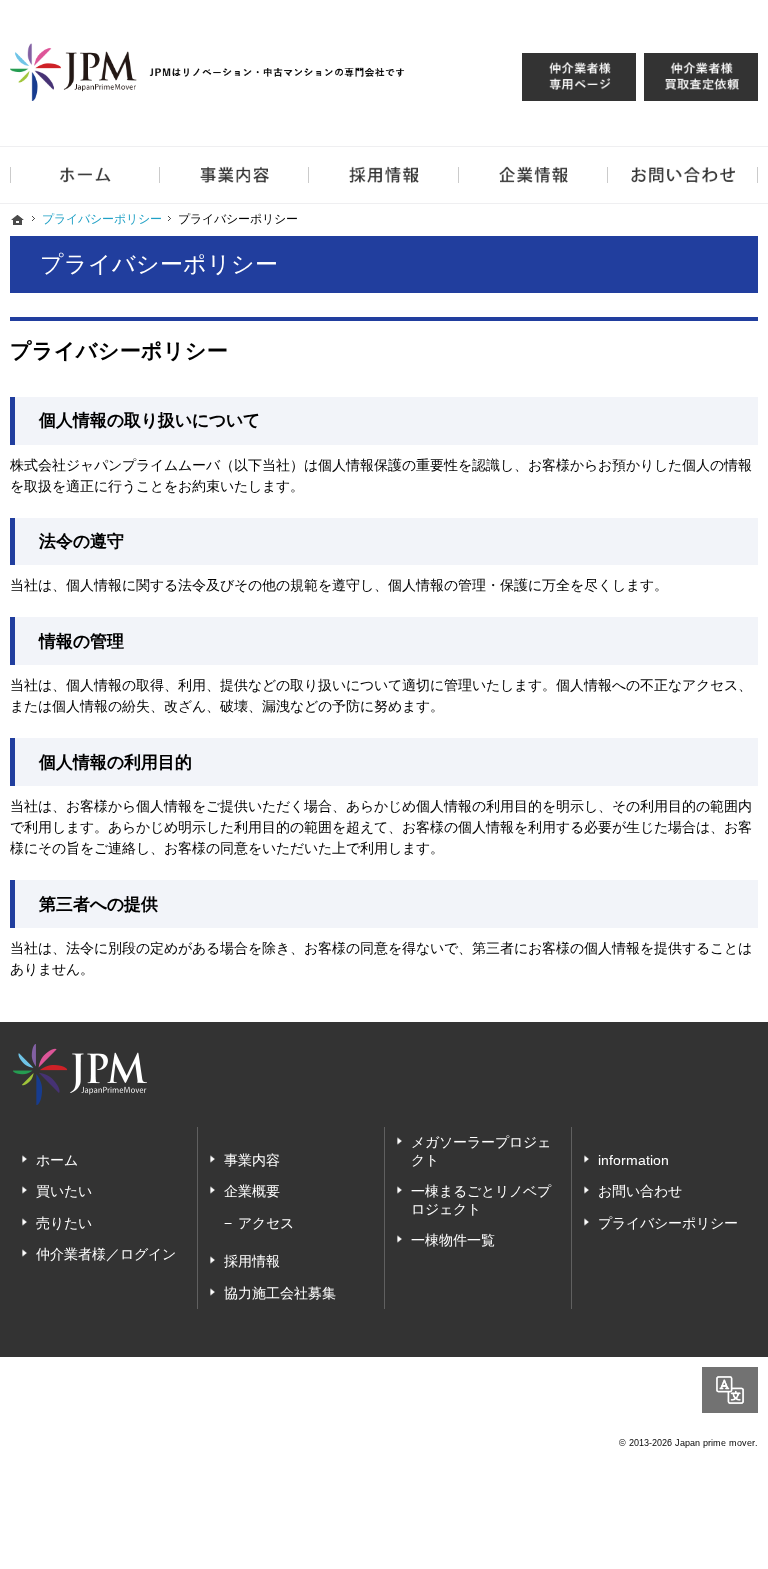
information (633, 1160)
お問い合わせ (640, 1191)
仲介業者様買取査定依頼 (701, 77)
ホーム (57, 1160)
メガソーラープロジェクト (481, 1151)
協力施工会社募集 (280, 1293)
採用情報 (252, 1261)
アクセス (266, 1223)
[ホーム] (18, 220)
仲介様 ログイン (579, 77)
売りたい (64, 1223)
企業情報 (534, 175)
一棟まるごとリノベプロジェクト (481, 1200)
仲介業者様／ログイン (106, 1254)
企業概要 (252, 1191)
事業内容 (252, 1160)
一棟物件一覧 (453, 1240)
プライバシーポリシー (668, 1223)
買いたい (64, 1191)
